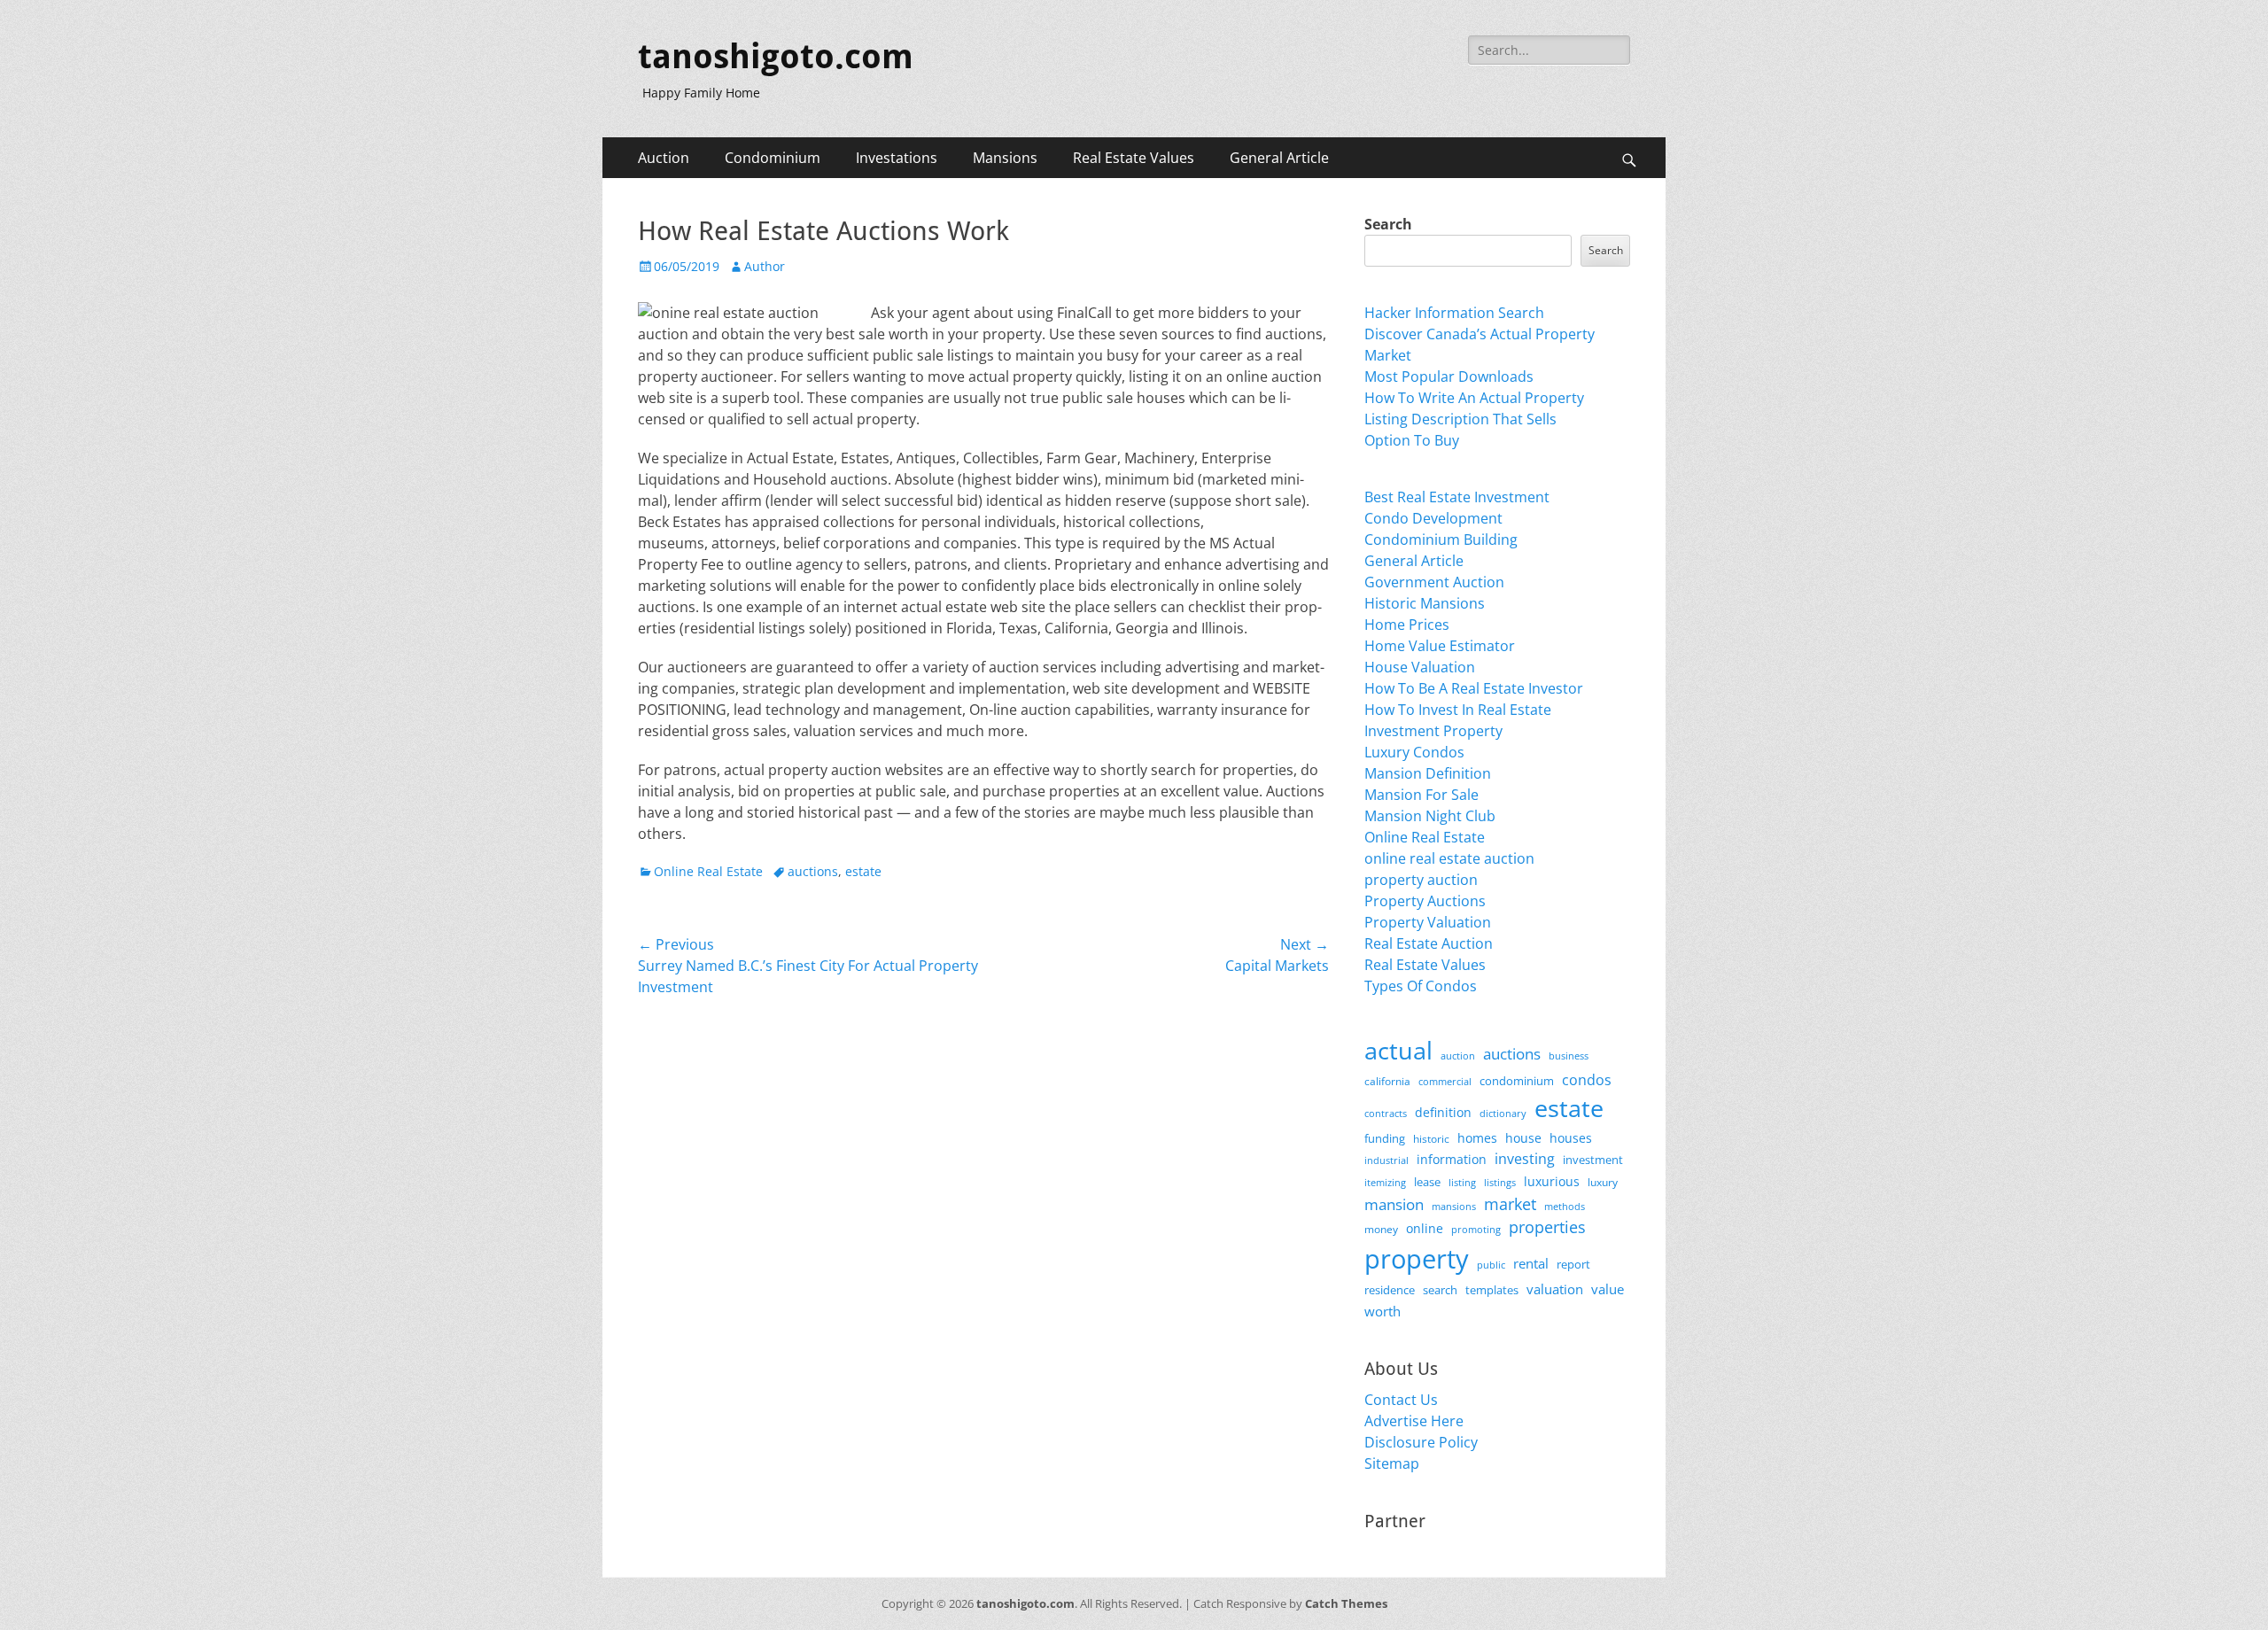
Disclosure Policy (1421, 1442)
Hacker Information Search (1454, 313)
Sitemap (1392, 1463)
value (1608, 1289)
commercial (1445, 1081)
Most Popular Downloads (1449, 376)
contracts (1386, 1113)
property (1417, 1259)
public (1491, 1265)
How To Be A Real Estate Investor (1474, 688)
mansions (1454, 1207)
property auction (1421, 880)
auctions (813, 871)
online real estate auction (1449, 858)
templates (1492, 1290)
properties (1547, 1227)
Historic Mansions (1425, 603)
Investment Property (1433, 731)
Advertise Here (1414, 1421)
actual (1398, 1050)
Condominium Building (1441, 539)
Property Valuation (1428, 922)
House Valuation (1420, 667)
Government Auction (1434, 582)
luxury (1603, 1182)
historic (1431, 1139)
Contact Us (1401, 1400)
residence (1390, 1290)
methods (1565, 1206)
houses (1571, 1138)
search (1440, 1290)
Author (765, 266)
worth (1383, 1311)
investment (1593, 1160)
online (1425, 1228)
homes (1477, 1138)
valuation (1555, 1289)
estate (863, 871)
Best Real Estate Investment (1457, 497)
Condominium (773, 158)
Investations (897, 158)
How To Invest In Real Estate (1458, 710)
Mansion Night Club (1430, 816)
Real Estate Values (1134, 158)
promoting (1476, 1230)
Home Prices (1407, 625)
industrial (1386, 1160)
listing (1462, 1182)
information (1452, 1160)
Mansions (1005, 158)
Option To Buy (1412, 440)
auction (1458, 1056)
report (1573, 1264)
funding (1385, 1139)
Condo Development (1433, 518)
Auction (664, 158)
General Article (1279, 158)
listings (1500, 1182)
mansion (1394, 1204)
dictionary (1503, 1113)
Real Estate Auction (1429, 943)
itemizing (1385, 1182)
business (1569, 1056)
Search (1388, 224)
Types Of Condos (1421, 986)
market (1510, 1203)
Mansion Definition (1428, 773)
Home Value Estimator (1440, 646)
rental (1531, 1263)
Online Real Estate (708, 871)
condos (1587, 1080)
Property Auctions (1425, 901)
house (1523, 1138)
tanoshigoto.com (776, 57)
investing (1525, 1159)
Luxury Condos (1414, 752)
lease (1427, 1182)
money (1381, 1229)
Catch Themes (1346, 1603)
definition (1443, 1112)
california (1387, 1081)
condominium (1517, 1081)
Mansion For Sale (1421, 795)
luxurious (1552, 1181)
